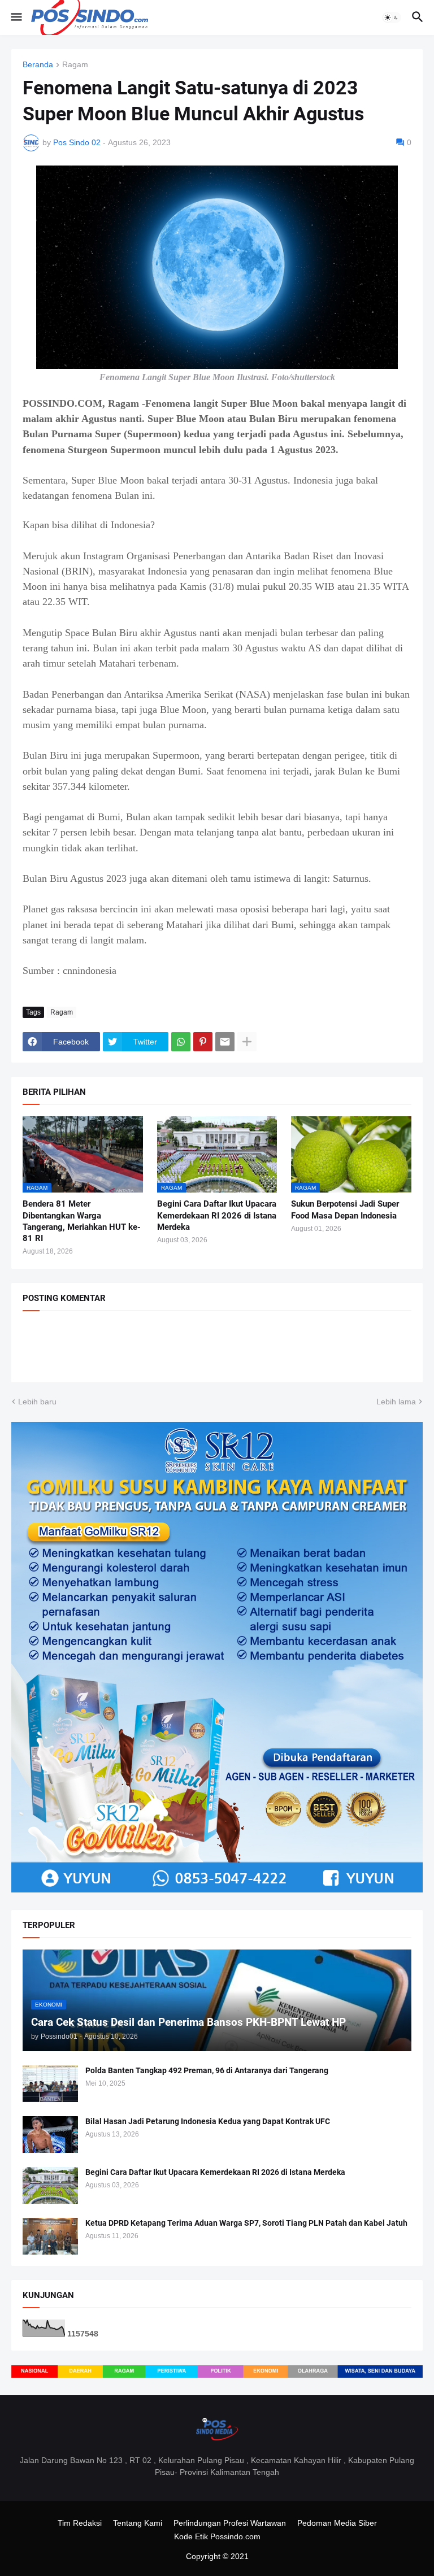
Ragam (75, 65)
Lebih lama (396, 1402)
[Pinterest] (203, 1042)
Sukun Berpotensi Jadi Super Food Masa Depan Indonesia (345, 1209)
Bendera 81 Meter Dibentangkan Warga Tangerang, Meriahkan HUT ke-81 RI (82, 1221)
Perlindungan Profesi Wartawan (230, 2523)
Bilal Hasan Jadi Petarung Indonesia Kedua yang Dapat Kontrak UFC (208, 2121)
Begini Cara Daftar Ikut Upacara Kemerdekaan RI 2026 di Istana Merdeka (217, 1215)
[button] (16, 18)
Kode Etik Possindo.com (217, 2536)
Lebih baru (37, 1402)
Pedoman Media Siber (337, 2523)
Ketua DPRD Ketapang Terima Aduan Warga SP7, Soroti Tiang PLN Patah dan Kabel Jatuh (246, 2223)
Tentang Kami (138, 2523)
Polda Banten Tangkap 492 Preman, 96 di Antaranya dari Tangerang (207, 2070)
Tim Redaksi (80, 2523)
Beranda (38, 65)
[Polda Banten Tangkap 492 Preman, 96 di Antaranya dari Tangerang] (50, 2084)
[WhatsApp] (181, 1042)
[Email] (225, 1042)
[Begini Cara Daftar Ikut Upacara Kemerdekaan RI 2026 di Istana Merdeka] (50, 2185)
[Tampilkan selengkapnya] (247, 1042)
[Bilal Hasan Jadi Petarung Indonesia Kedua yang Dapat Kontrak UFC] (50, 2135)
